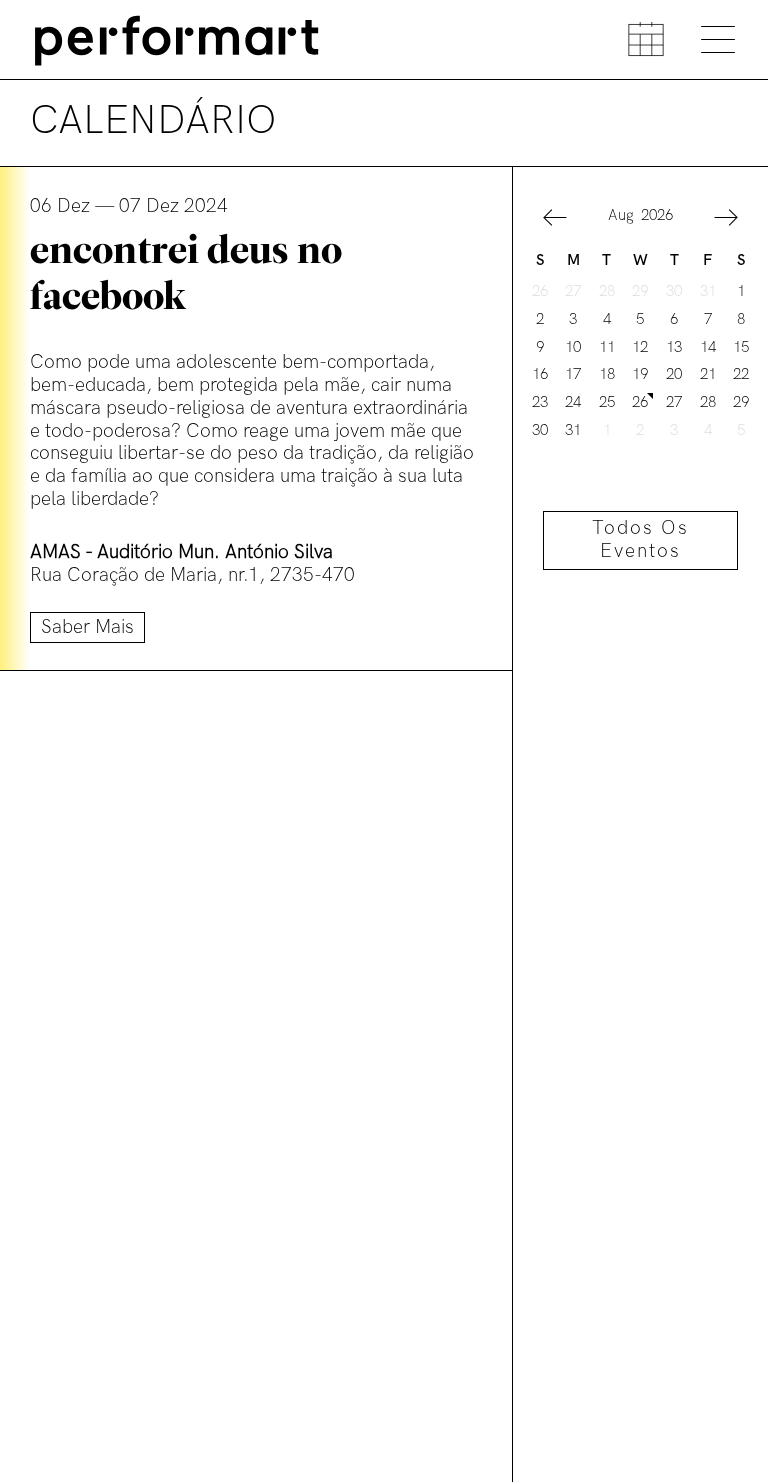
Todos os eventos (640, 540)
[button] (555, 220)
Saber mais (87, 627)
